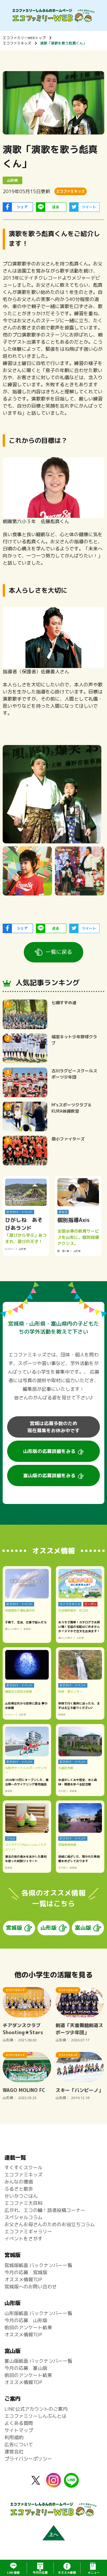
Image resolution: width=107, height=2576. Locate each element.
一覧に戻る (59, 952)
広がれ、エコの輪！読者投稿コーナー (45, 2210)
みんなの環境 (19, 2182)
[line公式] (71, 2484)
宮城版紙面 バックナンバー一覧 (38, 2265)
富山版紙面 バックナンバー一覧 (38, 2361)
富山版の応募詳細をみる (49, 1476)
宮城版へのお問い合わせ (31, 2287)
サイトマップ (19, 2430)
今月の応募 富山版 (26, 2368)
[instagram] (53, 2484)
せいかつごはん (21, 2196)
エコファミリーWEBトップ (24, 38)
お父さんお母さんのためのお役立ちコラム (50, 2224)
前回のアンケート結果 (28, 2327)
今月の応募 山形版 (26, 2320)
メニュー (94, 2572)
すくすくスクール (23, 2168)
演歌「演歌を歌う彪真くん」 (63, 43)
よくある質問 (19, 2423)
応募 (40, 2572)
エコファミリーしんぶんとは (35, 2416)
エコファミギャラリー (28, 2231)
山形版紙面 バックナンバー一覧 (38, 2313)
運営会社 (14, 2452)
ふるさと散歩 (19, 2189)
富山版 (83, 1928)
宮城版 (14, 1928)
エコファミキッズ (17, 43)
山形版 (48, 1928)
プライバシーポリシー (28, 2459)
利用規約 (14, 2437)
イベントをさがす (23, 2239)
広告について (19, 2444)
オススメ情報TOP (23, 2279)
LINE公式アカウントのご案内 (36, 2409)
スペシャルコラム (23, 2217)
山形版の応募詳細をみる (49, 1451)
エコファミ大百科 (23, 2203)
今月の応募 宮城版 (26, 2272)
